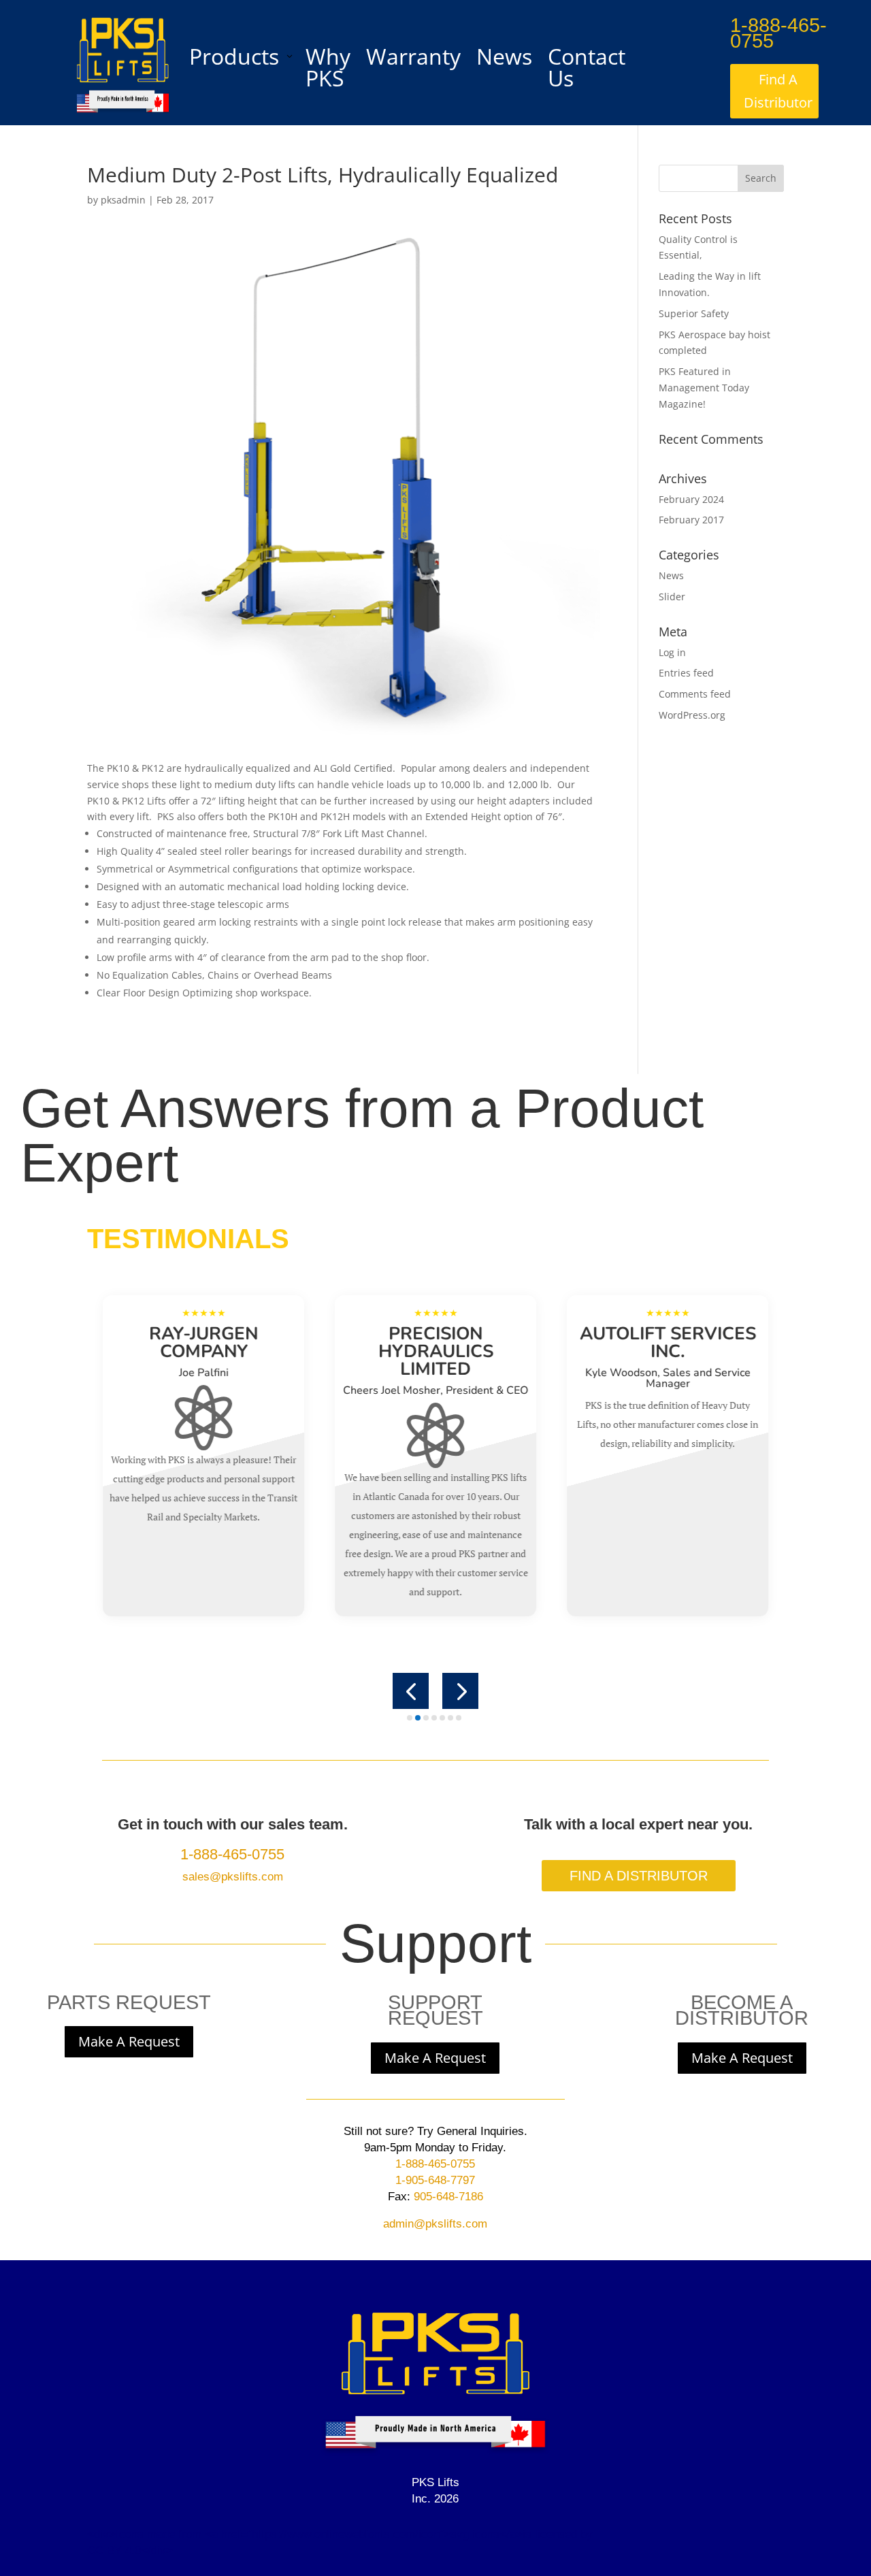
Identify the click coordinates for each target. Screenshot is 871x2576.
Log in (672, 652)
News (671, 575)
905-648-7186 (447, 2197)
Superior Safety (694, 313)
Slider (672, 597)
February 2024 (691, 499)
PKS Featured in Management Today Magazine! (704, 388)
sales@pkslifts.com (233, 1877)
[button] (411, 1691)
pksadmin (123, 200)
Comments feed (695, 694)
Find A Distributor (778, 91)
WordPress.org (692, 715)
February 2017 (691, 520)
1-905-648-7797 (435, 2180)
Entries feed (686, 673)
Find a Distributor (639, 1876)
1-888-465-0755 (778, 33)
